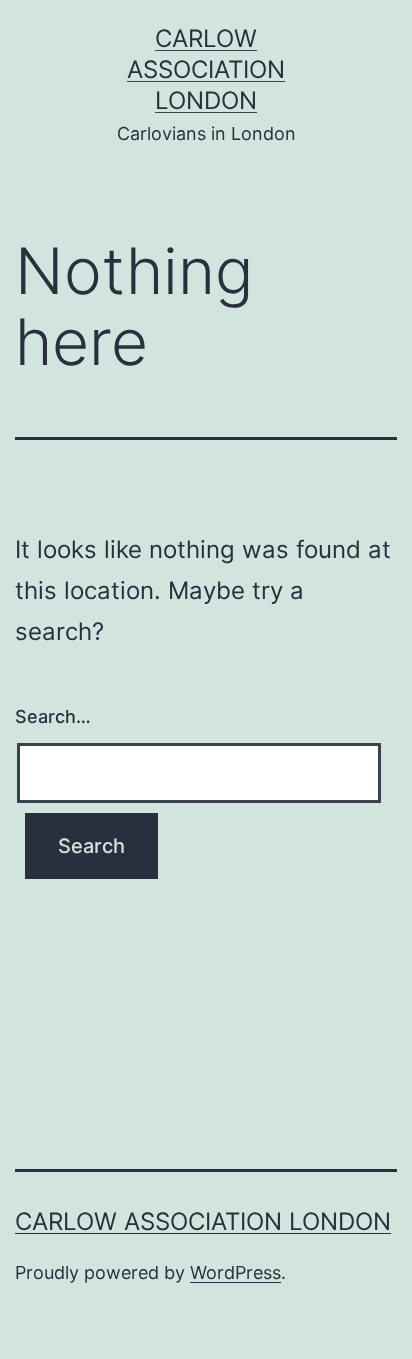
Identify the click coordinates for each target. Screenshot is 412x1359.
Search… (53, 716)
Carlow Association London (206, 69)
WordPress (235, 1272)
